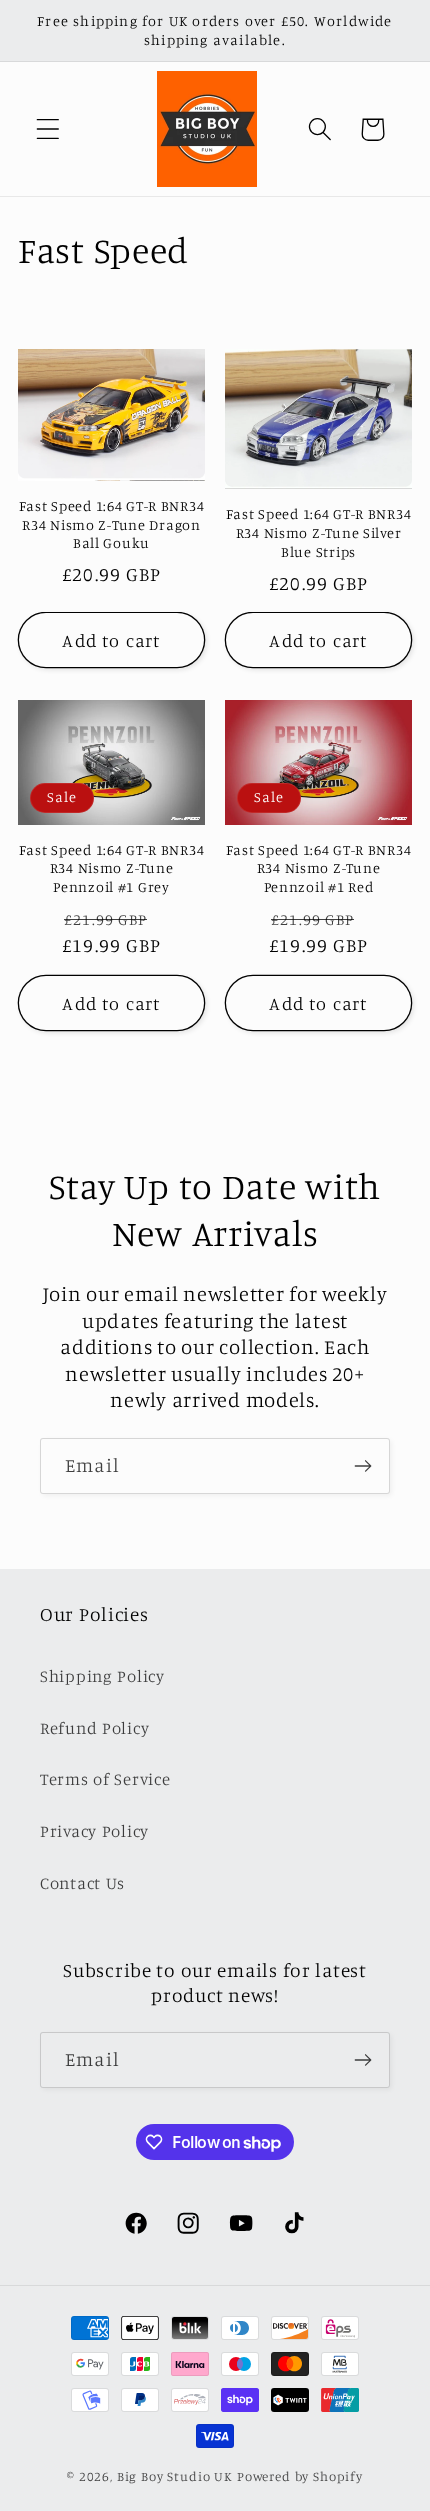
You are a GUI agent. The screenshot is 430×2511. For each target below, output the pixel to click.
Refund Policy (94, 1728)
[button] (48, 129)
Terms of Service (105, 1779)
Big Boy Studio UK (175, 2476)
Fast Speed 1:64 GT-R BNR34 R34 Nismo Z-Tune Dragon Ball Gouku (112, 524)
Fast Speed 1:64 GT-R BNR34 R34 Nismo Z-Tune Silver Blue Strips (319, 532)
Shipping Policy (102, 1676)
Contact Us (82, 1883)
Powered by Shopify (300, 2476)
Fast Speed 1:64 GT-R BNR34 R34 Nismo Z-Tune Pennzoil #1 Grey (112, 868)
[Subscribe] (362, 1466)
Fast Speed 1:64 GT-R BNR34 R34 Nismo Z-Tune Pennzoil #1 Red (319, 868)
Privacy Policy (94, 1831)
